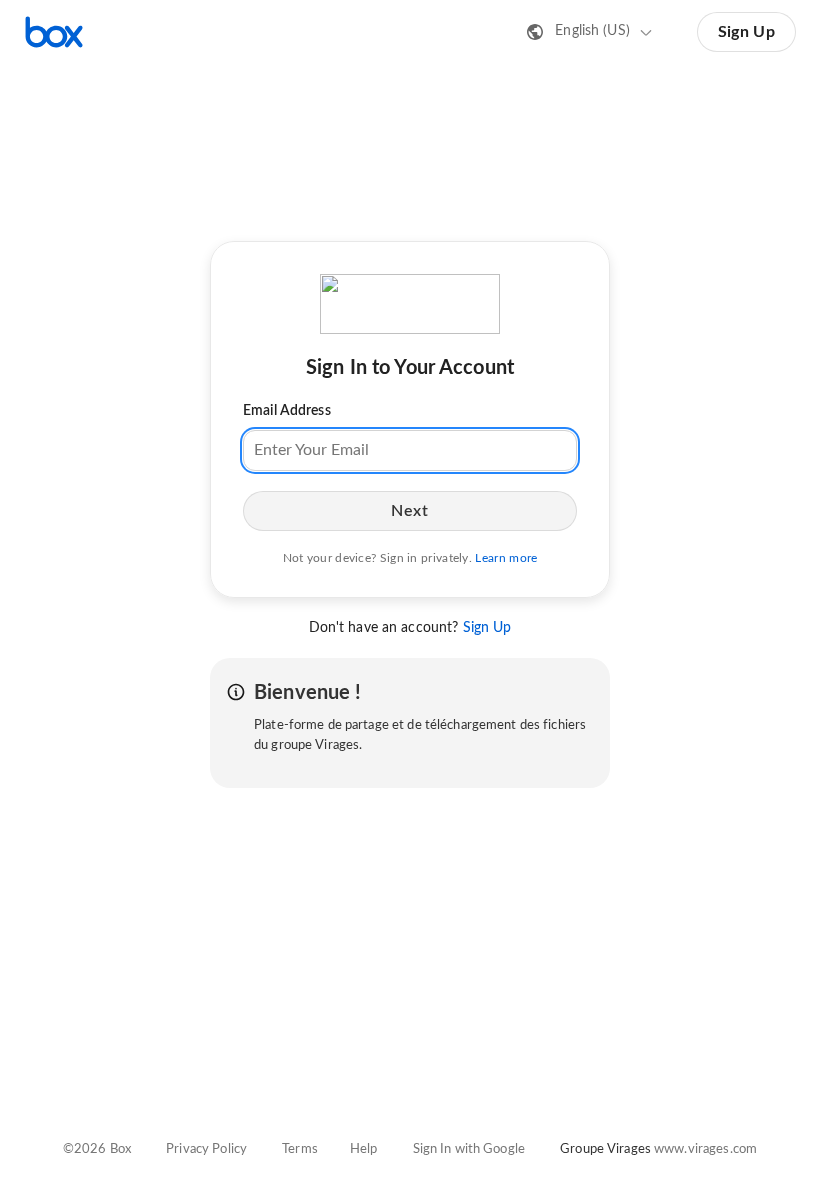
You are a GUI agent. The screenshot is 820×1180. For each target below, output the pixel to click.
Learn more (506, 558)
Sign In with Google (469, 1149)
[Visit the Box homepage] (54, 32)
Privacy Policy (206, 1149)
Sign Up (746, 32)
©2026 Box (97, 1149)
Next (409, 511)
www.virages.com (705, 1149)
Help (364, 1149)
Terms (300, 1149)
